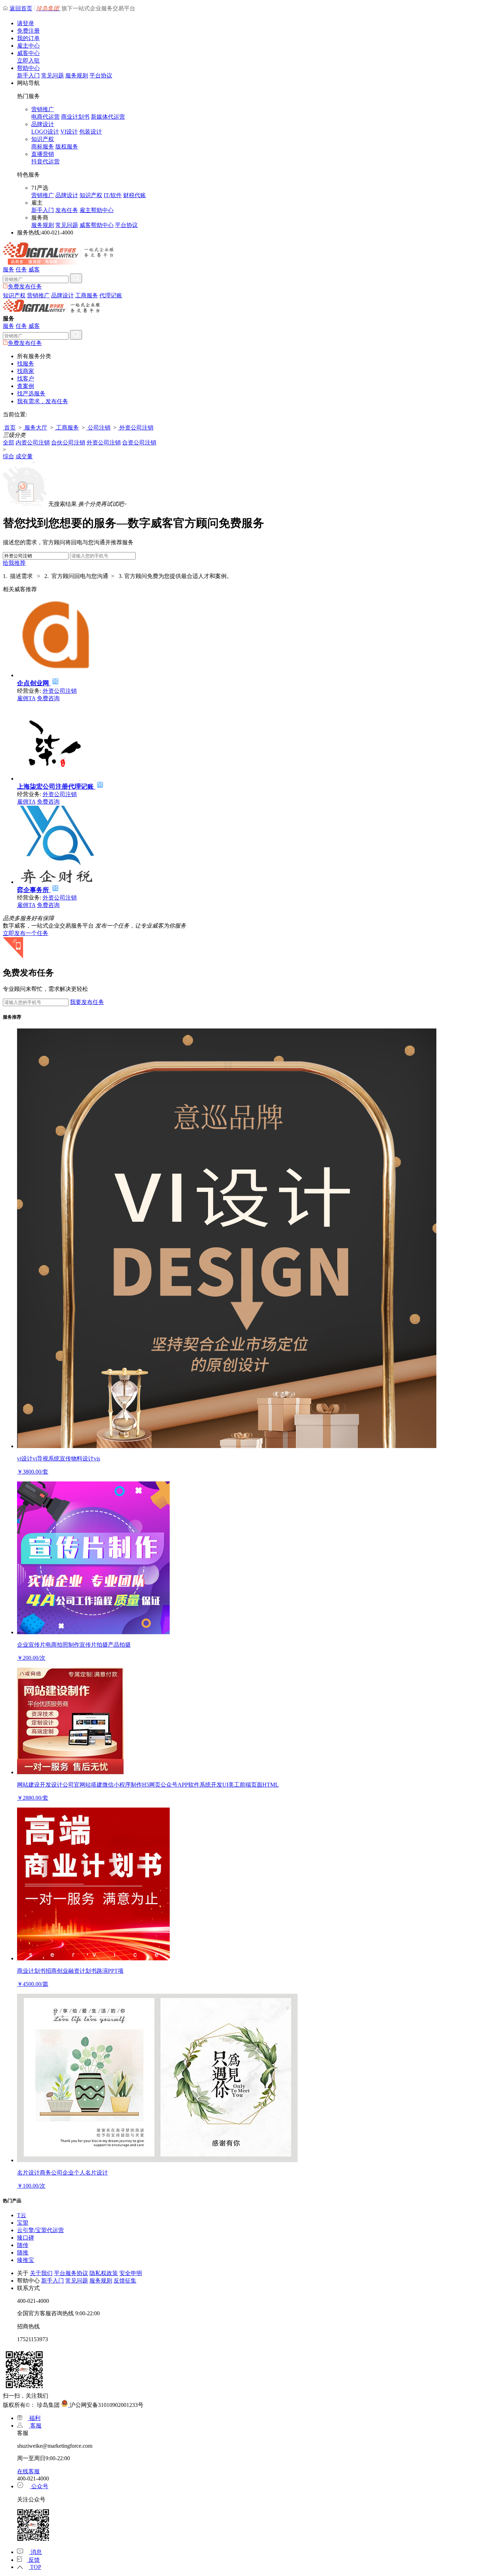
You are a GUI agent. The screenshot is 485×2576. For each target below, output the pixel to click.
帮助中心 (28, 68)
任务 (21, 269)
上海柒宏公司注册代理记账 (56, 787)
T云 (22, 2215)
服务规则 (77, 75)
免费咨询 (48, 698)
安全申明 (131, 2273)
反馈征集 (125, 2281)
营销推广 (43, 109)
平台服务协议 (71, 2273)
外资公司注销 (136, 428)
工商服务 (87, 295)
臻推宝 (26, 2260)
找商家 (26, 371)
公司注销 (98, 428)
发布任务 (67, 210)
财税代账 (135, 195)
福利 (34, 2418)
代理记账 (111, 295)
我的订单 (28, 38)
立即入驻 (28, 61)
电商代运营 (45, 117)
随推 (23, 2253)
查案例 (26, 386)
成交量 (24, 456)
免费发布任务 (25, 287)
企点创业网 (34, 683)
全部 (9, 442)
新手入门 (28, 75)
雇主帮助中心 (97, 210)
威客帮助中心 (97, 225)
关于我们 (41, 2273)
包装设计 (91, 132)
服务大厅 (35, 428)
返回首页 (21, 8)
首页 (9, 428)
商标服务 (43, 147)
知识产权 (43, 139)
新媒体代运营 (108, 117)
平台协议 (101, 75)
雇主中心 (28, 46)
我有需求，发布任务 (43, 401)
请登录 (26, 23)
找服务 (26, 364)
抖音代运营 (45, 161)
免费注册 (28, 31)
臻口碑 (26, 2238)
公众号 (39, 2486)
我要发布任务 (87, 1002)
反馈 (33, 2560)
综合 (9, 456)
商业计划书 (75, 117)
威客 (34, 269)
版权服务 (67, 147)
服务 (9, 269)
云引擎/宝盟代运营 (40, 2230)
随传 (23, 2245)
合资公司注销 (139, 442)
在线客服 (28, 2471)
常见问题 (53, 75)
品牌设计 (43, 124)
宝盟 (23, 2223)
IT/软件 (113, 195)
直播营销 (43, 154)
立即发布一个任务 (26, 933)
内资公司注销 (33, 442)
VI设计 (69, 132)
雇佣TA (26, 698)
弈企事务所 (34, 890)
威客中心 (28, 53)
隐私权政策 (104, 2273)
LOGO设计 (45, 132)
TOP (35, 2567)
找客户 (26, 379)
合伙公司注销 (68, 442)
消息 (36, 2552)
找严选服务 (31, 393)
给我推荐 (14, 563)
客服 (35, 2426)
